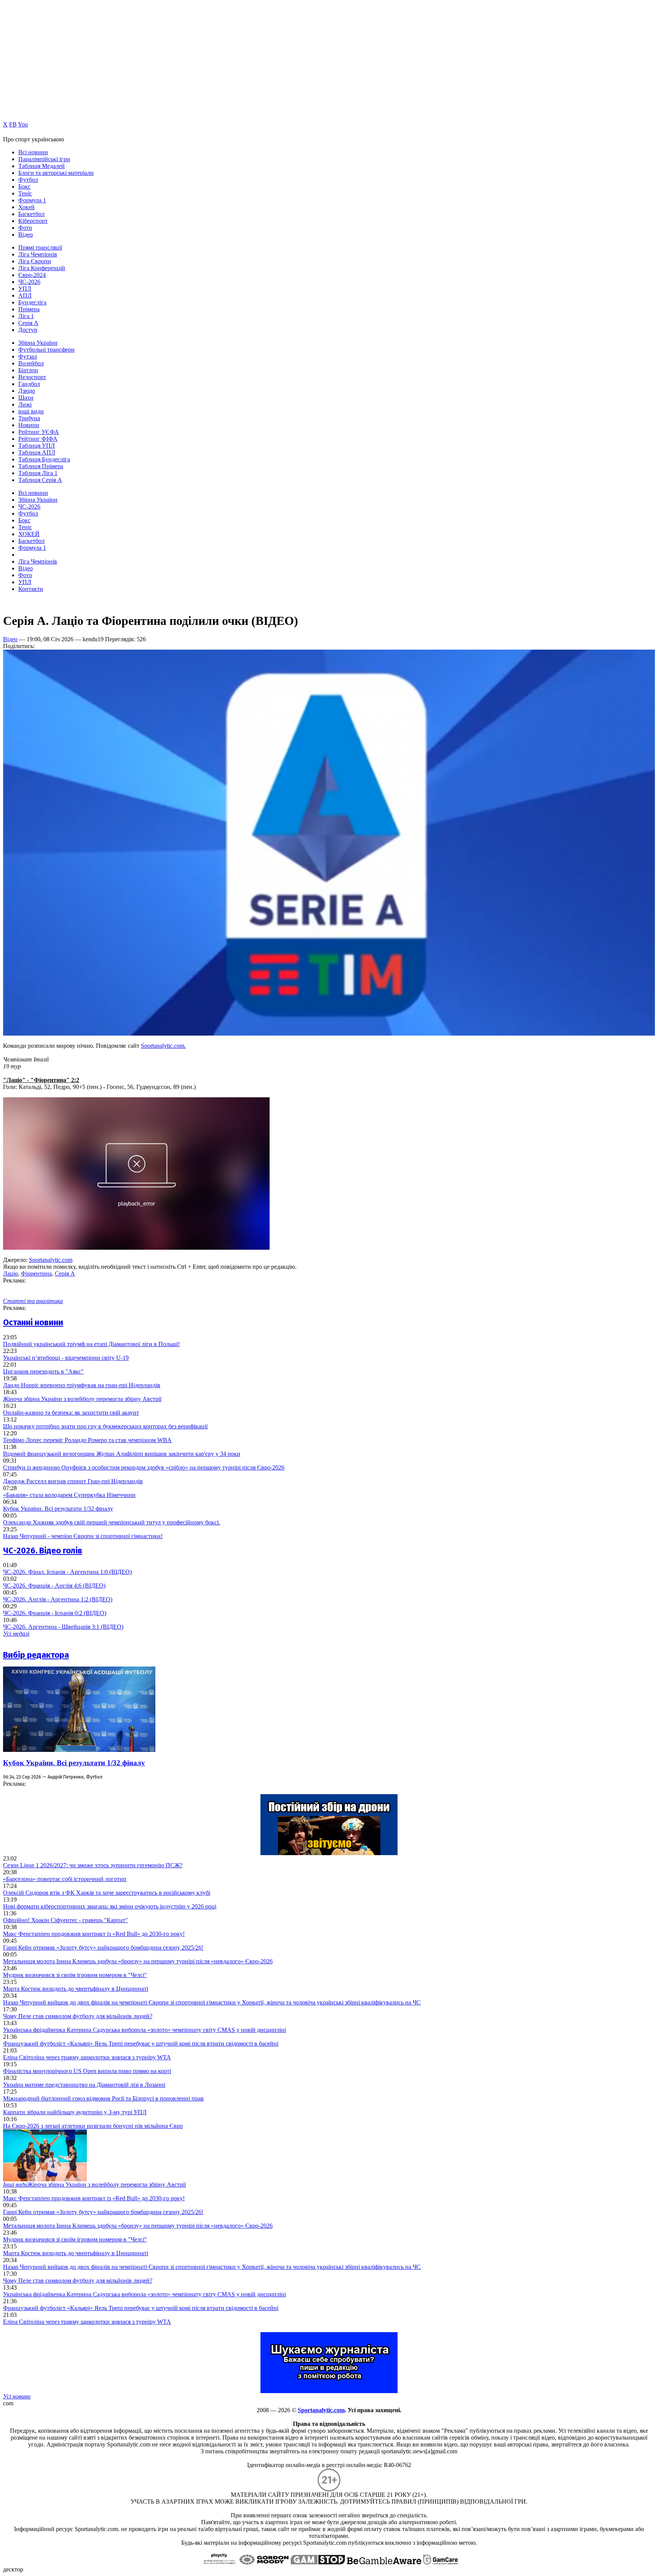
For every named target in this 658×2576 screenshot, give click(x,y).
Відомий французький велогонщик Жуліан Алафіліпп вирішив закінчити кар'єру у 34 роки (122, 1454)
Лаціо (10, 1274)
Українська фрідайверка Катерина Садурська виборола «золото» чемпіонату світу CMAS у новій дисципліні (145, 2030)
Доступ (28, 330)
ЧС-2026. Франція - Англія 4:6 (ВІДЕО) (54, 1586)
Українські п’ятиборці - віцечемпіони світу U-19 (66, 1358)
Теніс (25, 193)
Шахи (26, 398)
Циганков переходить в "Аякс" (43, 1371)
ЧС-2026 (29, 282)
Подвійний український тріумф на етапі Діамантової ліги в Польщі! (91, 1344)
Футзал (28, 356)
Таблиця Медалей (42, 166)
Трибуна (29, 418)
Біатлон (28, 370)
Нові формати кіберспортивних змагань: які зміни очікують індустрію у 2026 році (110, 1906)
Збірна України (38, 343)
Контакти (31, 589)
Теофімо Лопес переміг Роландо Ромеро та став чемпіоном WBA (87, 1440)
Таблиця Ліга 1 (38, 473)
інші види (31, 411)
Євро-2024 (32, 275)
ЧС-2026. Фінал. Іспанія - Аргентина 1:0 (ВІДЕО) (67, 1572)
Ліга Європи (35, 261)
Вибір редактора (36, 1655)
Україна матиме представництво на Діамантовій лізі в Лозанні (84, 2085)
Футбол (28, 180)
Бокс (24, 187)
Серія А (28, 323)
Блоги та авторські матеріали (56, 173)
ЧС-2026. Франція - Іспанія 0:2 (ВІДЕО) (55, 1613)
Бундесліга (32, 302)
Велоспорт (32, 377)
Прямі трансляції (40, 247)
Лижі (25, 404)
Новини (29, 425)
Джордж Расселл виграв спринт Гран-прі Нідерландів (73, 1481)
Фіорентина (36, 1274)
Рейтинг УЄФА (39, 432)
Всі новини (33, 152)
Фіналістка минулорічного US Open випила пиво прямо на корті (87, 2071)
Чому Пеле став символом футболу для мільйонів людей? (78, 2016)
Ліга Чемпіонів (38, 254)
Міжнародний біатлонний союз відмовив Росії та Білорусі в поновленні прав (103, 2098)
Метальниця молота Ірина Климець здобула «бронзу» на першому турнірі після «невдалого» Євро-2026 (138, 1961)
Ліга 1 (26, 316)
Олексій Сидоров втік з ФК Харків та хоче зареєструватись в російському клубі (107, 1893)
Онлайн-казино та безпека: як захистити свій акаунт (71, 1413)
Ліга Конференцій (42, 268)
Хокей (26, 207)
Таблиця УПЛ (37, 446)
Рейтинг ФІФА (38, 439)
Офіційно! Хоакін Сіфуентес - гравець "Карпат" (65, 1920)
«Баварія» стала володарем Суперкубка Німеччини (69, 1495)
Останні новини (33, 1322)
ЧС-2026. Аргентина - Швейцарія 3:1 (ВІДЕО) (63, 1627)
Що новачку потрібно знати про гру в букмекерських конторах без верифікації (105, 1426)
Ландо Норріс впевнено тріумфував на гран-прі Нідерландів (82, 1385)
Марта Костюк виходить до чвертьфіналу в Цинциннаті (76, 1989)
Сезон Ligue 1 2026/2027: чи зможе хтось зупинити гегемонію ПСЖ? (93, 1865)
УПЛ (25, 289)
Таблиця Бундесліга (44, 459)
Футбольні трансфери (46, 350)
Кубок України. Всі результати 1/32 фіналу (58, 1509)
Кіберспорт (33, 221)
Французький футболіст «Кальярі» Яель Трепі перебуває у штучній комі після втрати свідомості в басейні (141, 2044)
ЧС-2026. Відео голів (43, 1551)
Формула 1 (32, 200)
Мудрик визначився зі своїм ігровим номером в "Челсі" (75, 1975)
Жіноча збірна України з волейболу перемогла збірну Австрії (82, 1399)
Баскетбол (31, 214)
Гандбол (29, 384)
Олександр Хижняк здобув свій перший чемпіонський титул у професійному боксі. (112, 1522)
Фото (25, 228)
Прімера (29, 309)
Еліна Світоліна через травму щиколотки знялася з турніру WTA (87, 2057)
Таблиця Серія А (40, 480)
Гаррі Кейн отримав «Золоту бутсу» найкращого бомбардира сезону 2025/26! (103, 1948)
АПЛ (25, 295)
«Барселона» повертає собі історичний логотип (65, 1879)
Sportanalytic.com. (163, 1046)
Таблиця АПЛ (37, 452)
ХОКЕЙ (29, 534)
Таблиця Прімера (41, 466)
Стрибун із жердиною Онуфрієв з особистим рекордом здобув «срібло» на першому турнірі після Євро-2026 (144, 1467)
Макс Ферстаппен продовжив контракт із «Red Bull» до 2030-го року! (94, 1934)
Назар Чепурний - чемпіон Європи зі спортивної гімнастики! (83, 1536)
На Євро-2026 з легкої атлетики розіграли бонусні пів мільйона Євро (93, 2126)
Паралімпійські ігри (44, 159)
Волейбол (31, 363)
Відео (26, 235)
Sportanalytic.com (51, 1260)
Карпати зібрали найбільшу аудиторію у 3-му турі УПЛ (75, 2112)
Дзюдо (27, 391)
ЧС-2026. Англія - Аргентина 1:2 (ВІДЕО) (58, 1599)
